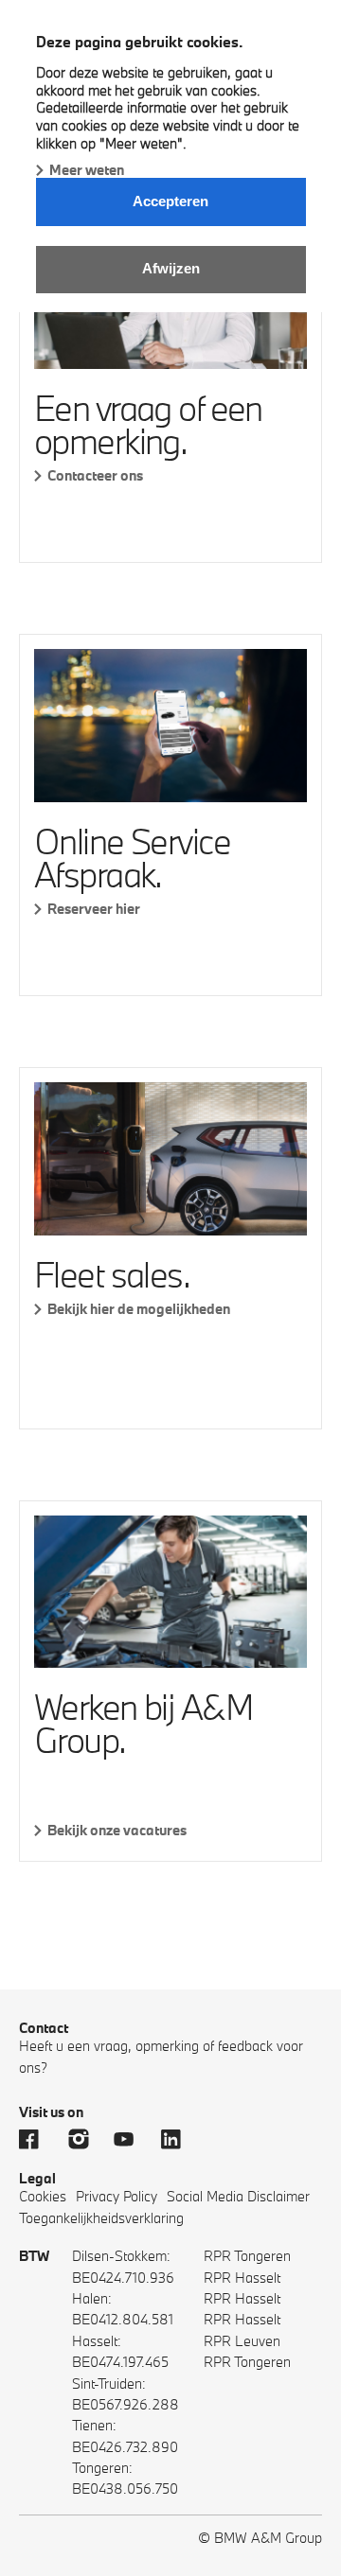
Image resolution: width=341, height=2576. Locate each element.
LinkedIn (180, 2139)
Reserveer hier (94, 909)
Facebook (38, 2139)
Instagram (85, 2139)
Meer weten (87, 170)
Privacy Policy (117, 2196)
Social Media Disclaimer (238, 2196)
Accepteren (170, 201)
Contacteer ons (95, 475)
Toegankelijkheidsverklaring (101, 2218)
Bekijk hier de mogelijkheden (139, 1309)
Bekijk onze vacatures (117, 1830)
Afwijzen (171, 268)
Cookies (43, 2196)
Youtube (133, 2139)
